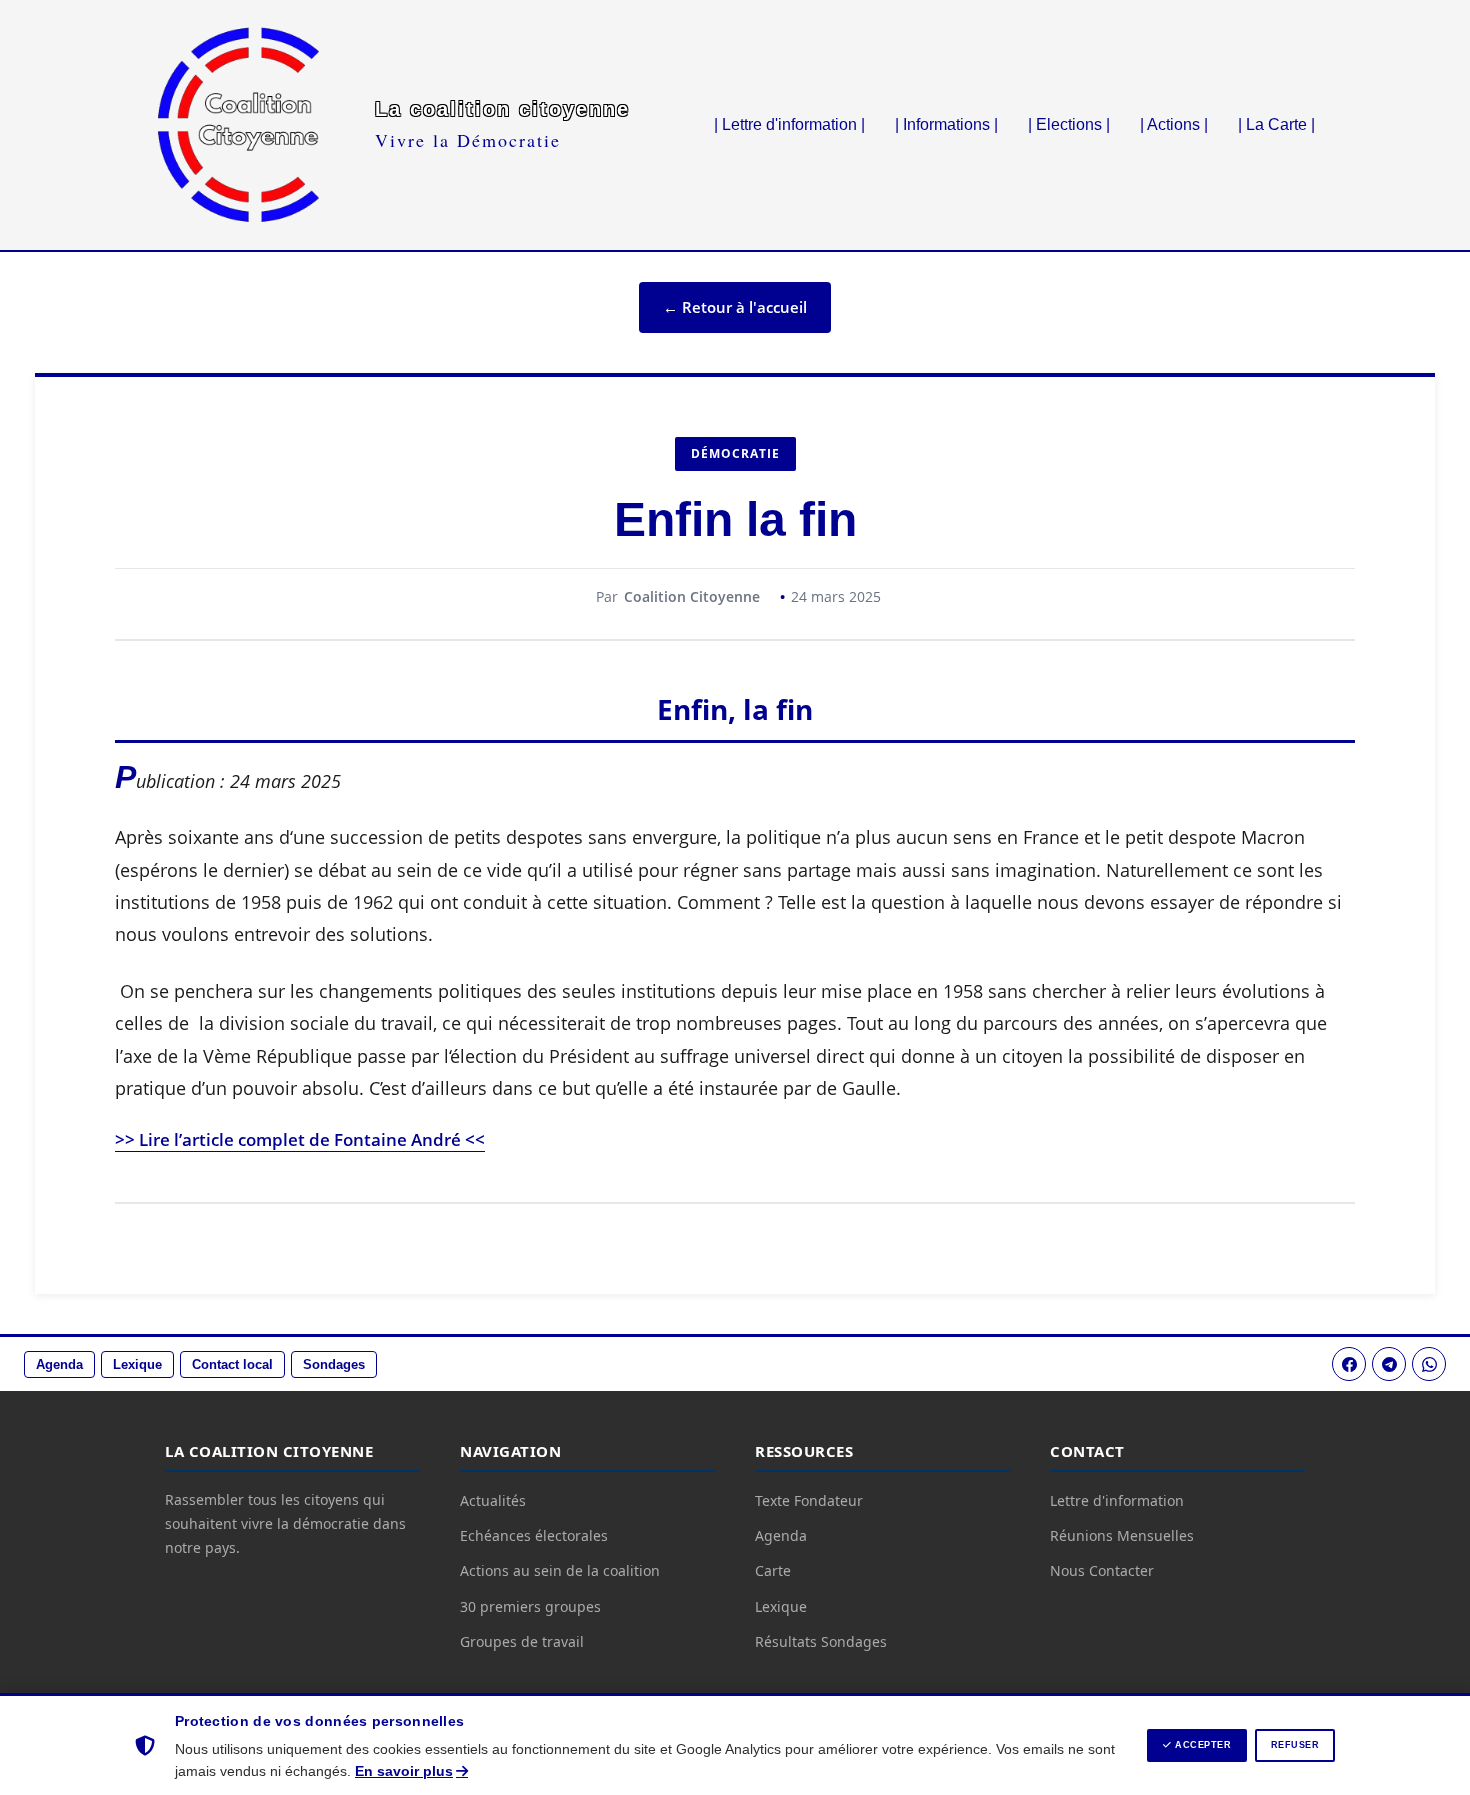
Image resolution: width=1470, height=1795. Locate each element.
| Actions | (1174, 124)
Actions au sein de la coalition (560, 1570)
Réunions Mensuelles (1122, 1535)
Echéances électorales (534, 1535)
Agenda (59, 1364)
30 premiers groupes (530, 1606)
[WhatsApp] (1429, 1364)
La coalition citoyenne (502, 109)
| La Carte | (1276, 124)
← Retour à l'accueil (735, 307)
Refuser (1295, 1745)
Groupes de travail (522, 1641)
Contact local (232, 1364)
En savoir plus (404, 1771)
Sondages (334, 1364)
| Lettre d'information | (789, 124)
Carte (773, 1570)
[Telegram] (1389, 1364)
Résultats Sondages (821, 1641)
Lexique (137, 1364)
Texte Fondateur (809, 1500)
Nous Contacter (1102, 1570)
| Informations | (946, 124)
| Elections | (1069, 124)
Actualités (493, 1500)
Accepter (1202, 1745)
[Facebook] (1349, 1364)
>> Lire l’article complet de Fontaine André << (300, 1139)
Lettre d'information (1117, 1500)
